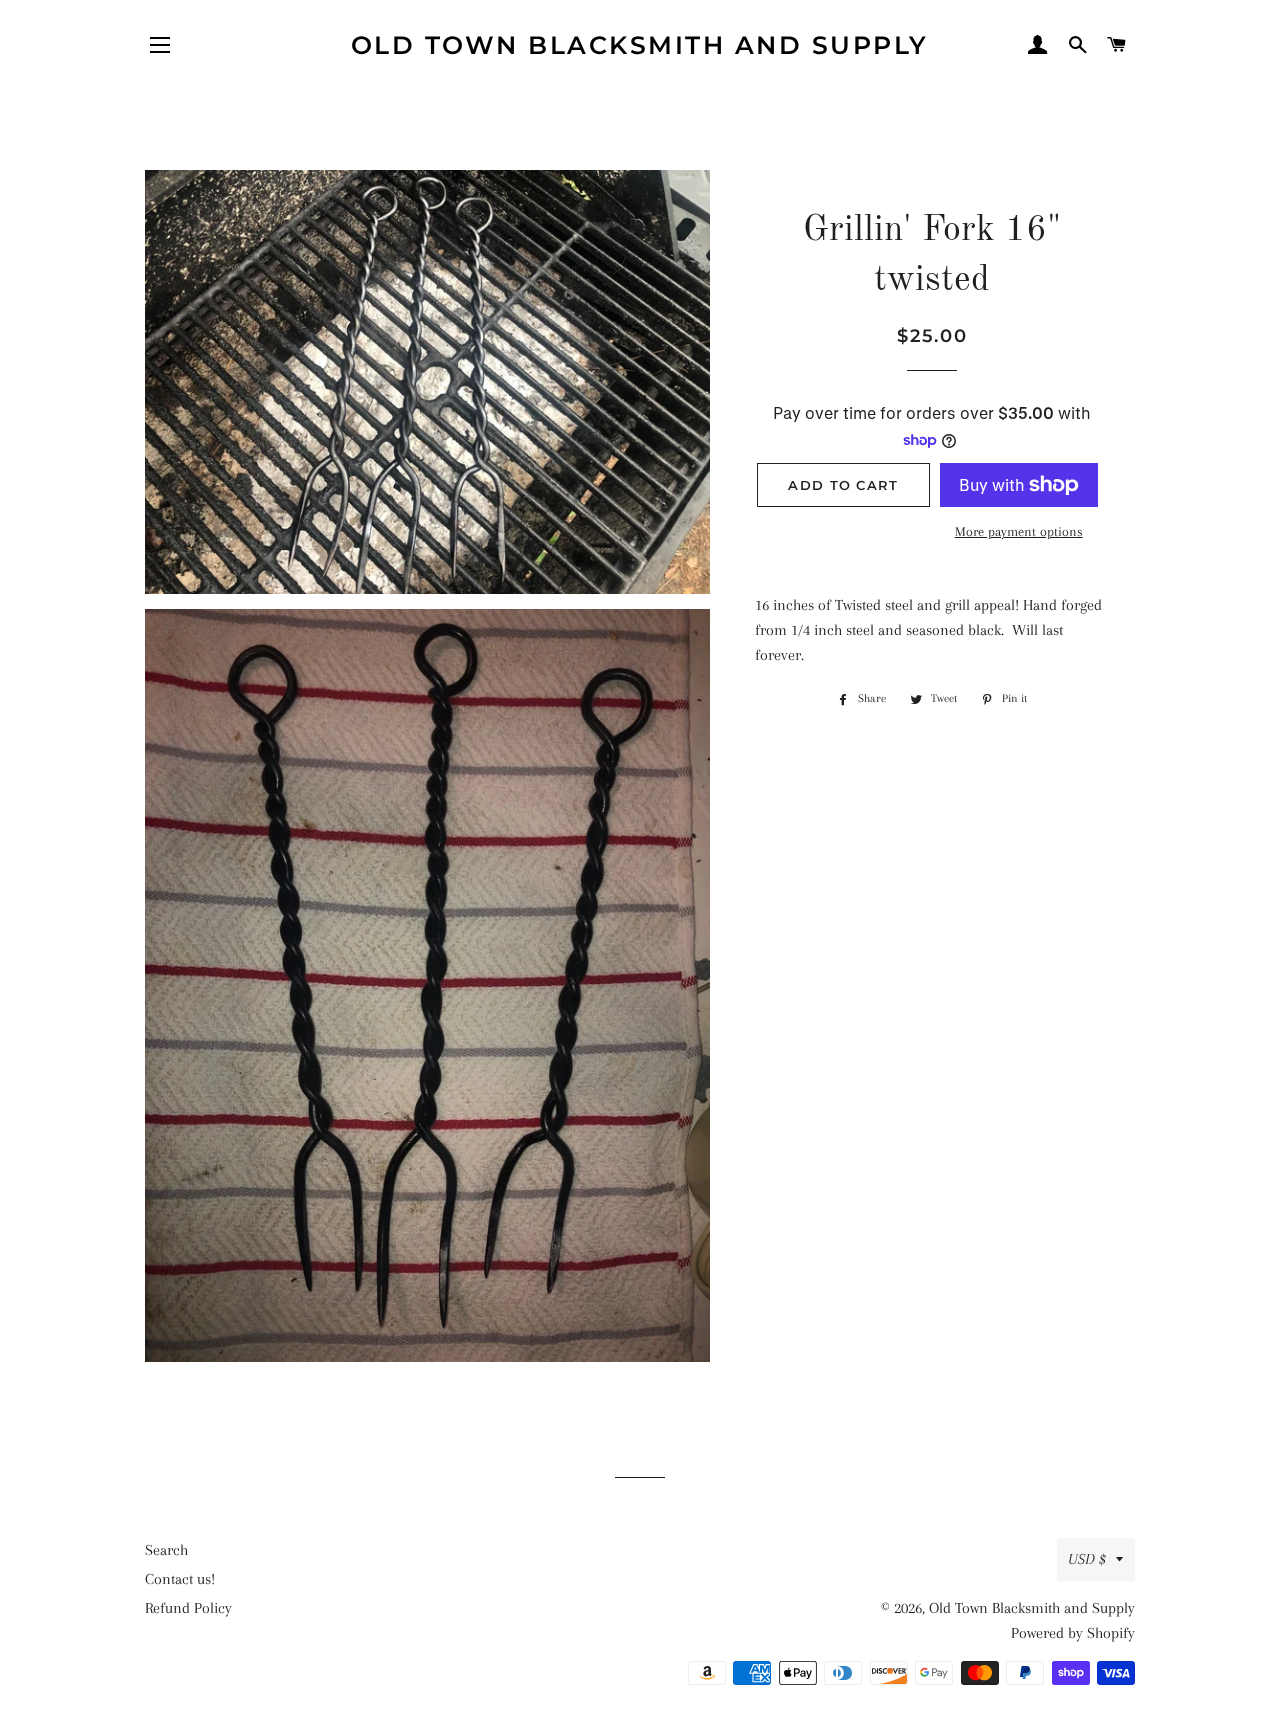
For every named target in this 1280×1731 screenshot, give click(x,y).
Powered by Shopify (1073, 1633)
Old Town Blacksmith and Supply (640, 45)
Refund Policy (188, 1608)
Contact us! (180, 1579)
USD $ (1087, 1559)
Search (166, 1550)
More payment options (1019, 531)
